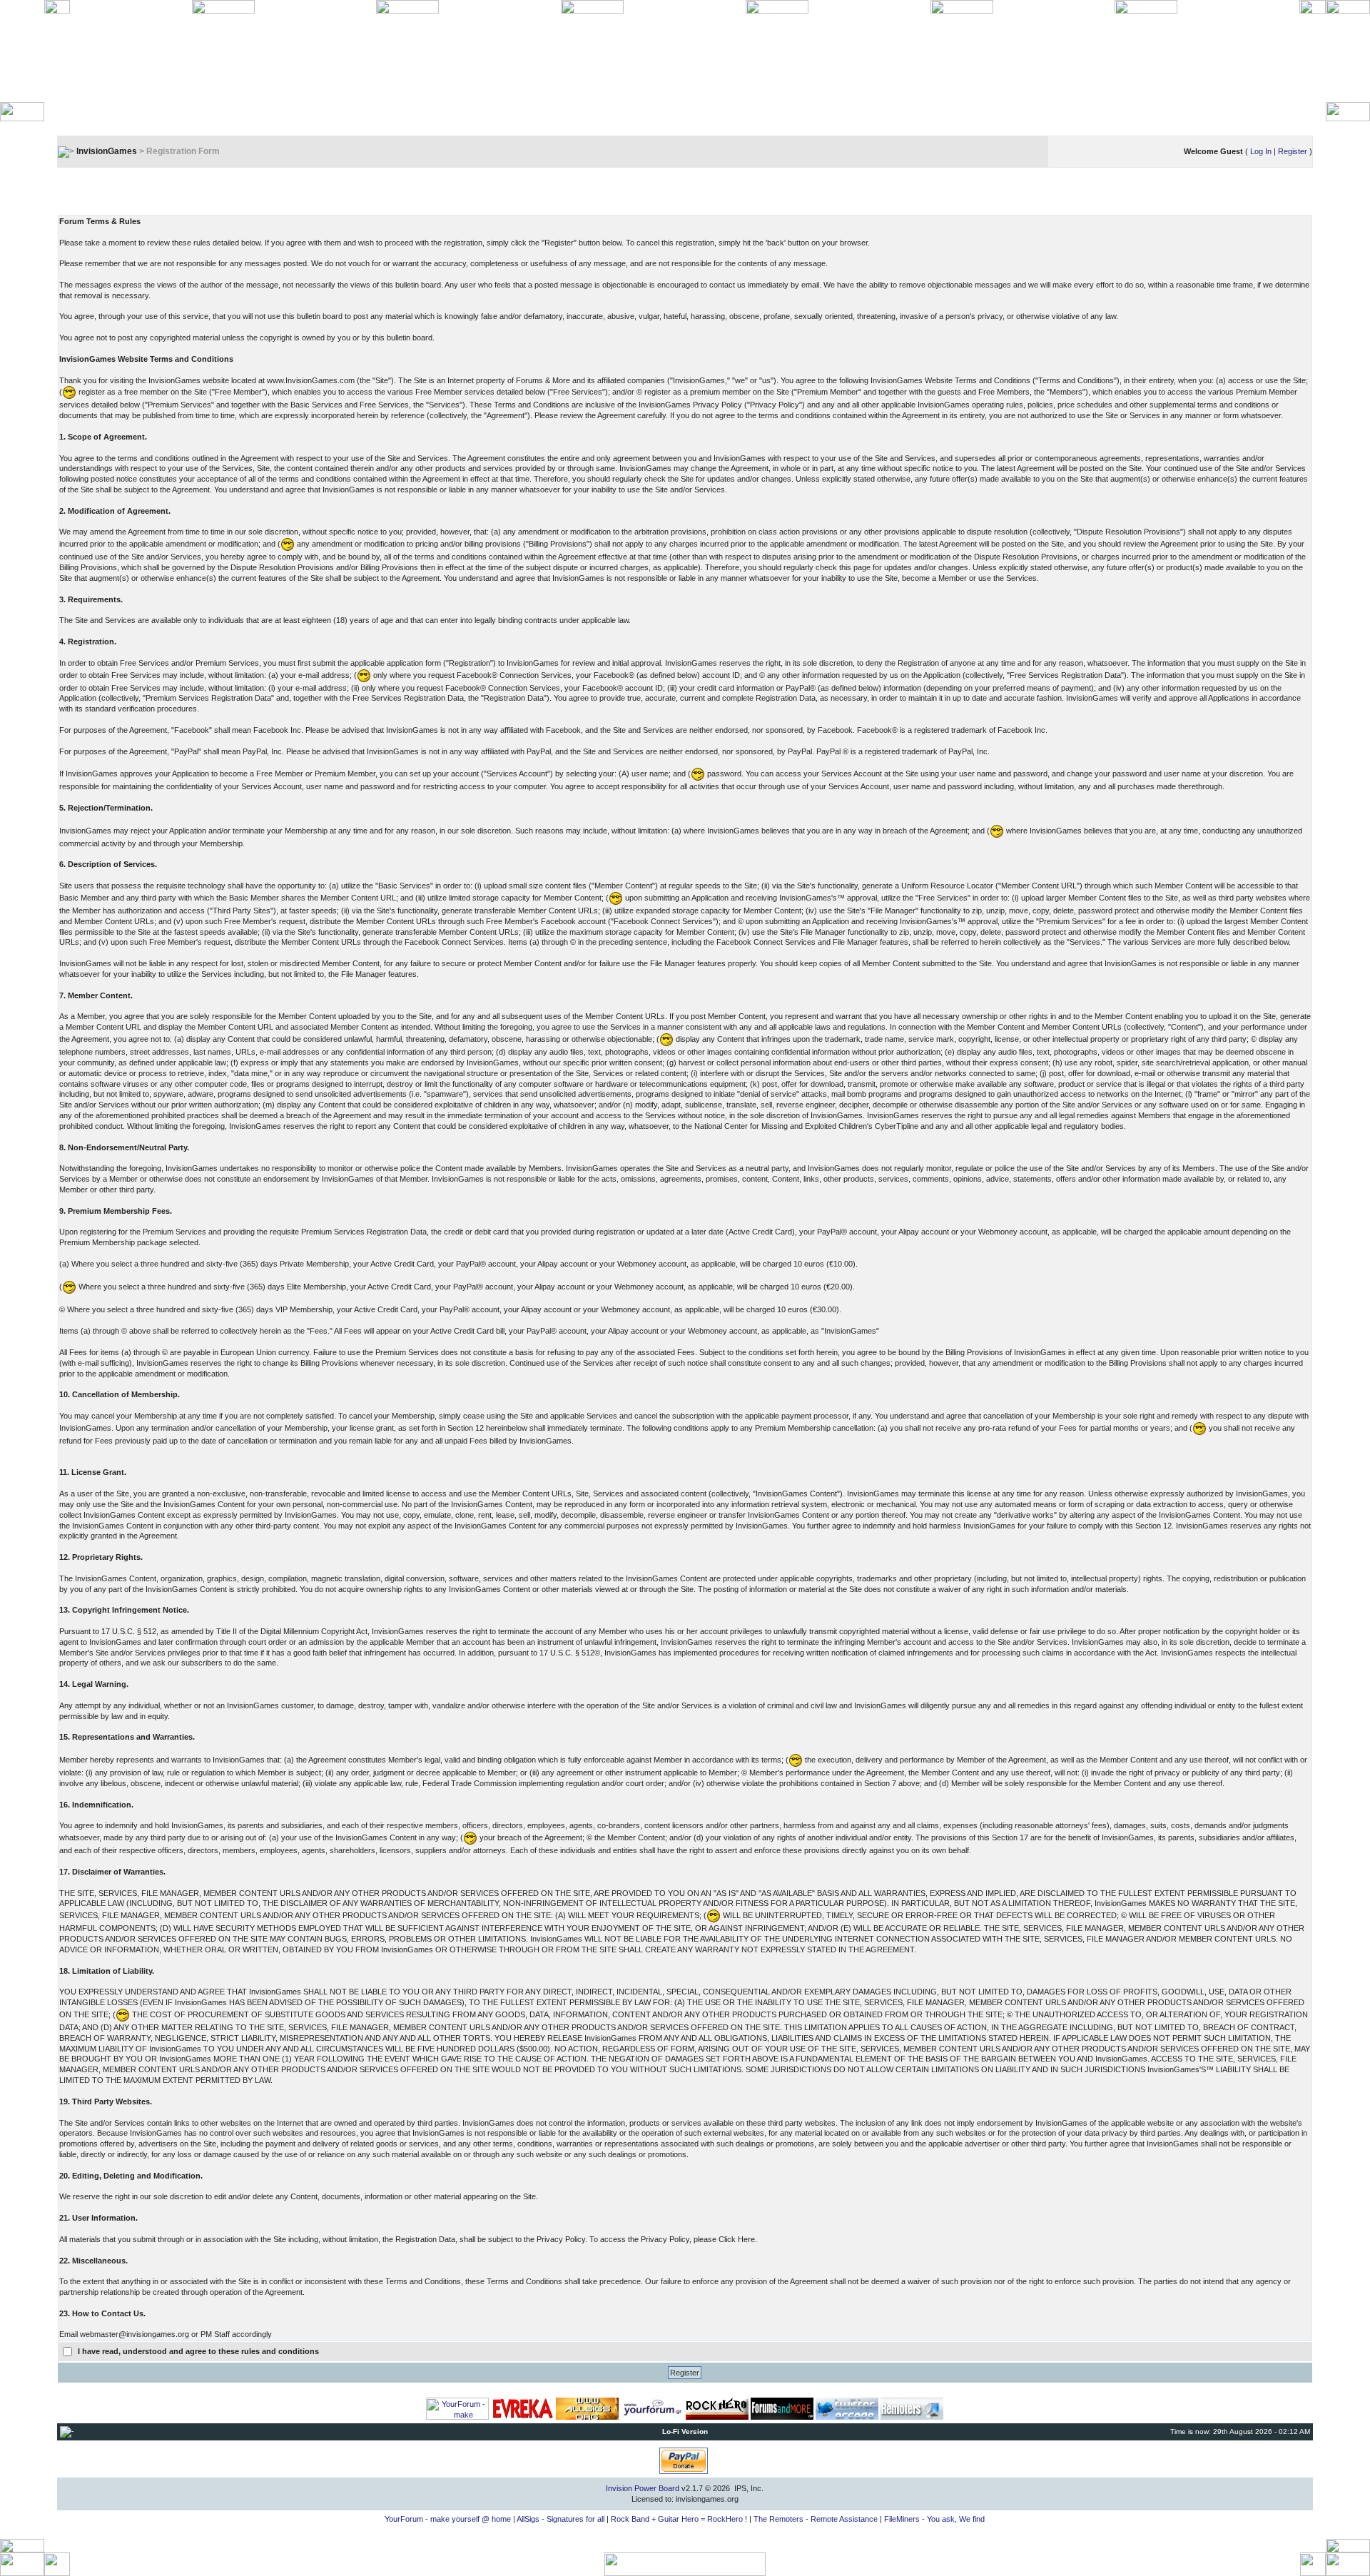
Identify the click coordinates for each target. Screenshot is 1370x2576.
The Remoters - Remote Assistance (816, 2519)
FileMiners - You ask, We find (934, 2519)
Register (1293, 151)
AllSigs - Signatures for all (560, 2519)
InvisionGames (107, 151)
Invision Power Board (643, 2488)
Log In (1261, 151)
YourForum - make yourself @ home (448, 2519)
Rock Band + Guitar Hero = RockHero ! (679, 2519)
